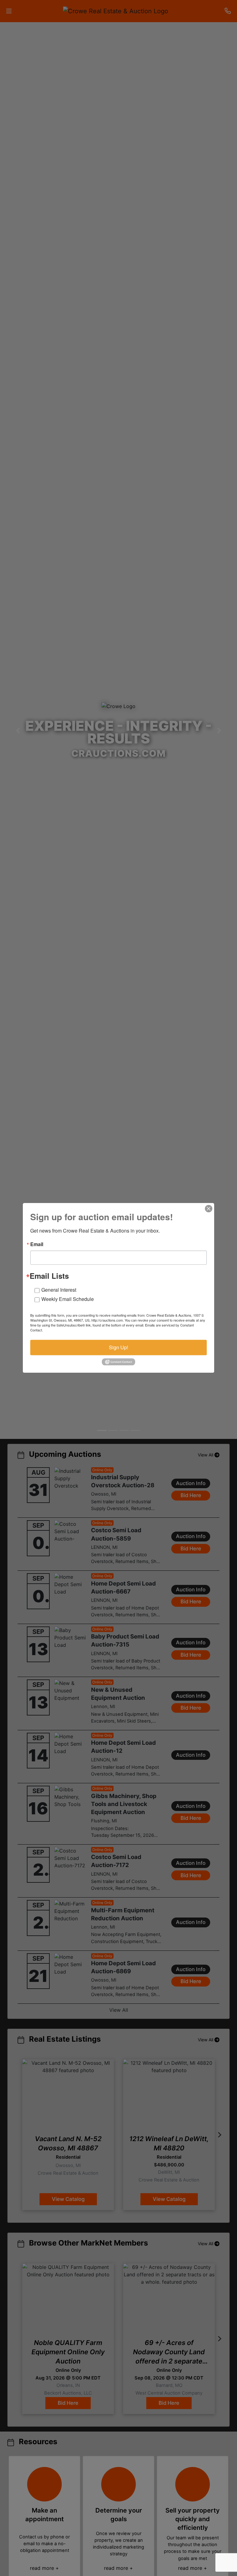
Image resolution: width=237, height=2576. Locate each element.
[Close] (209, 1209)
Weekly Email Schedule (68, 1299)
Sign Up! (118, 1347)
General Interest (59, 1290)
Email (37, 1244)
